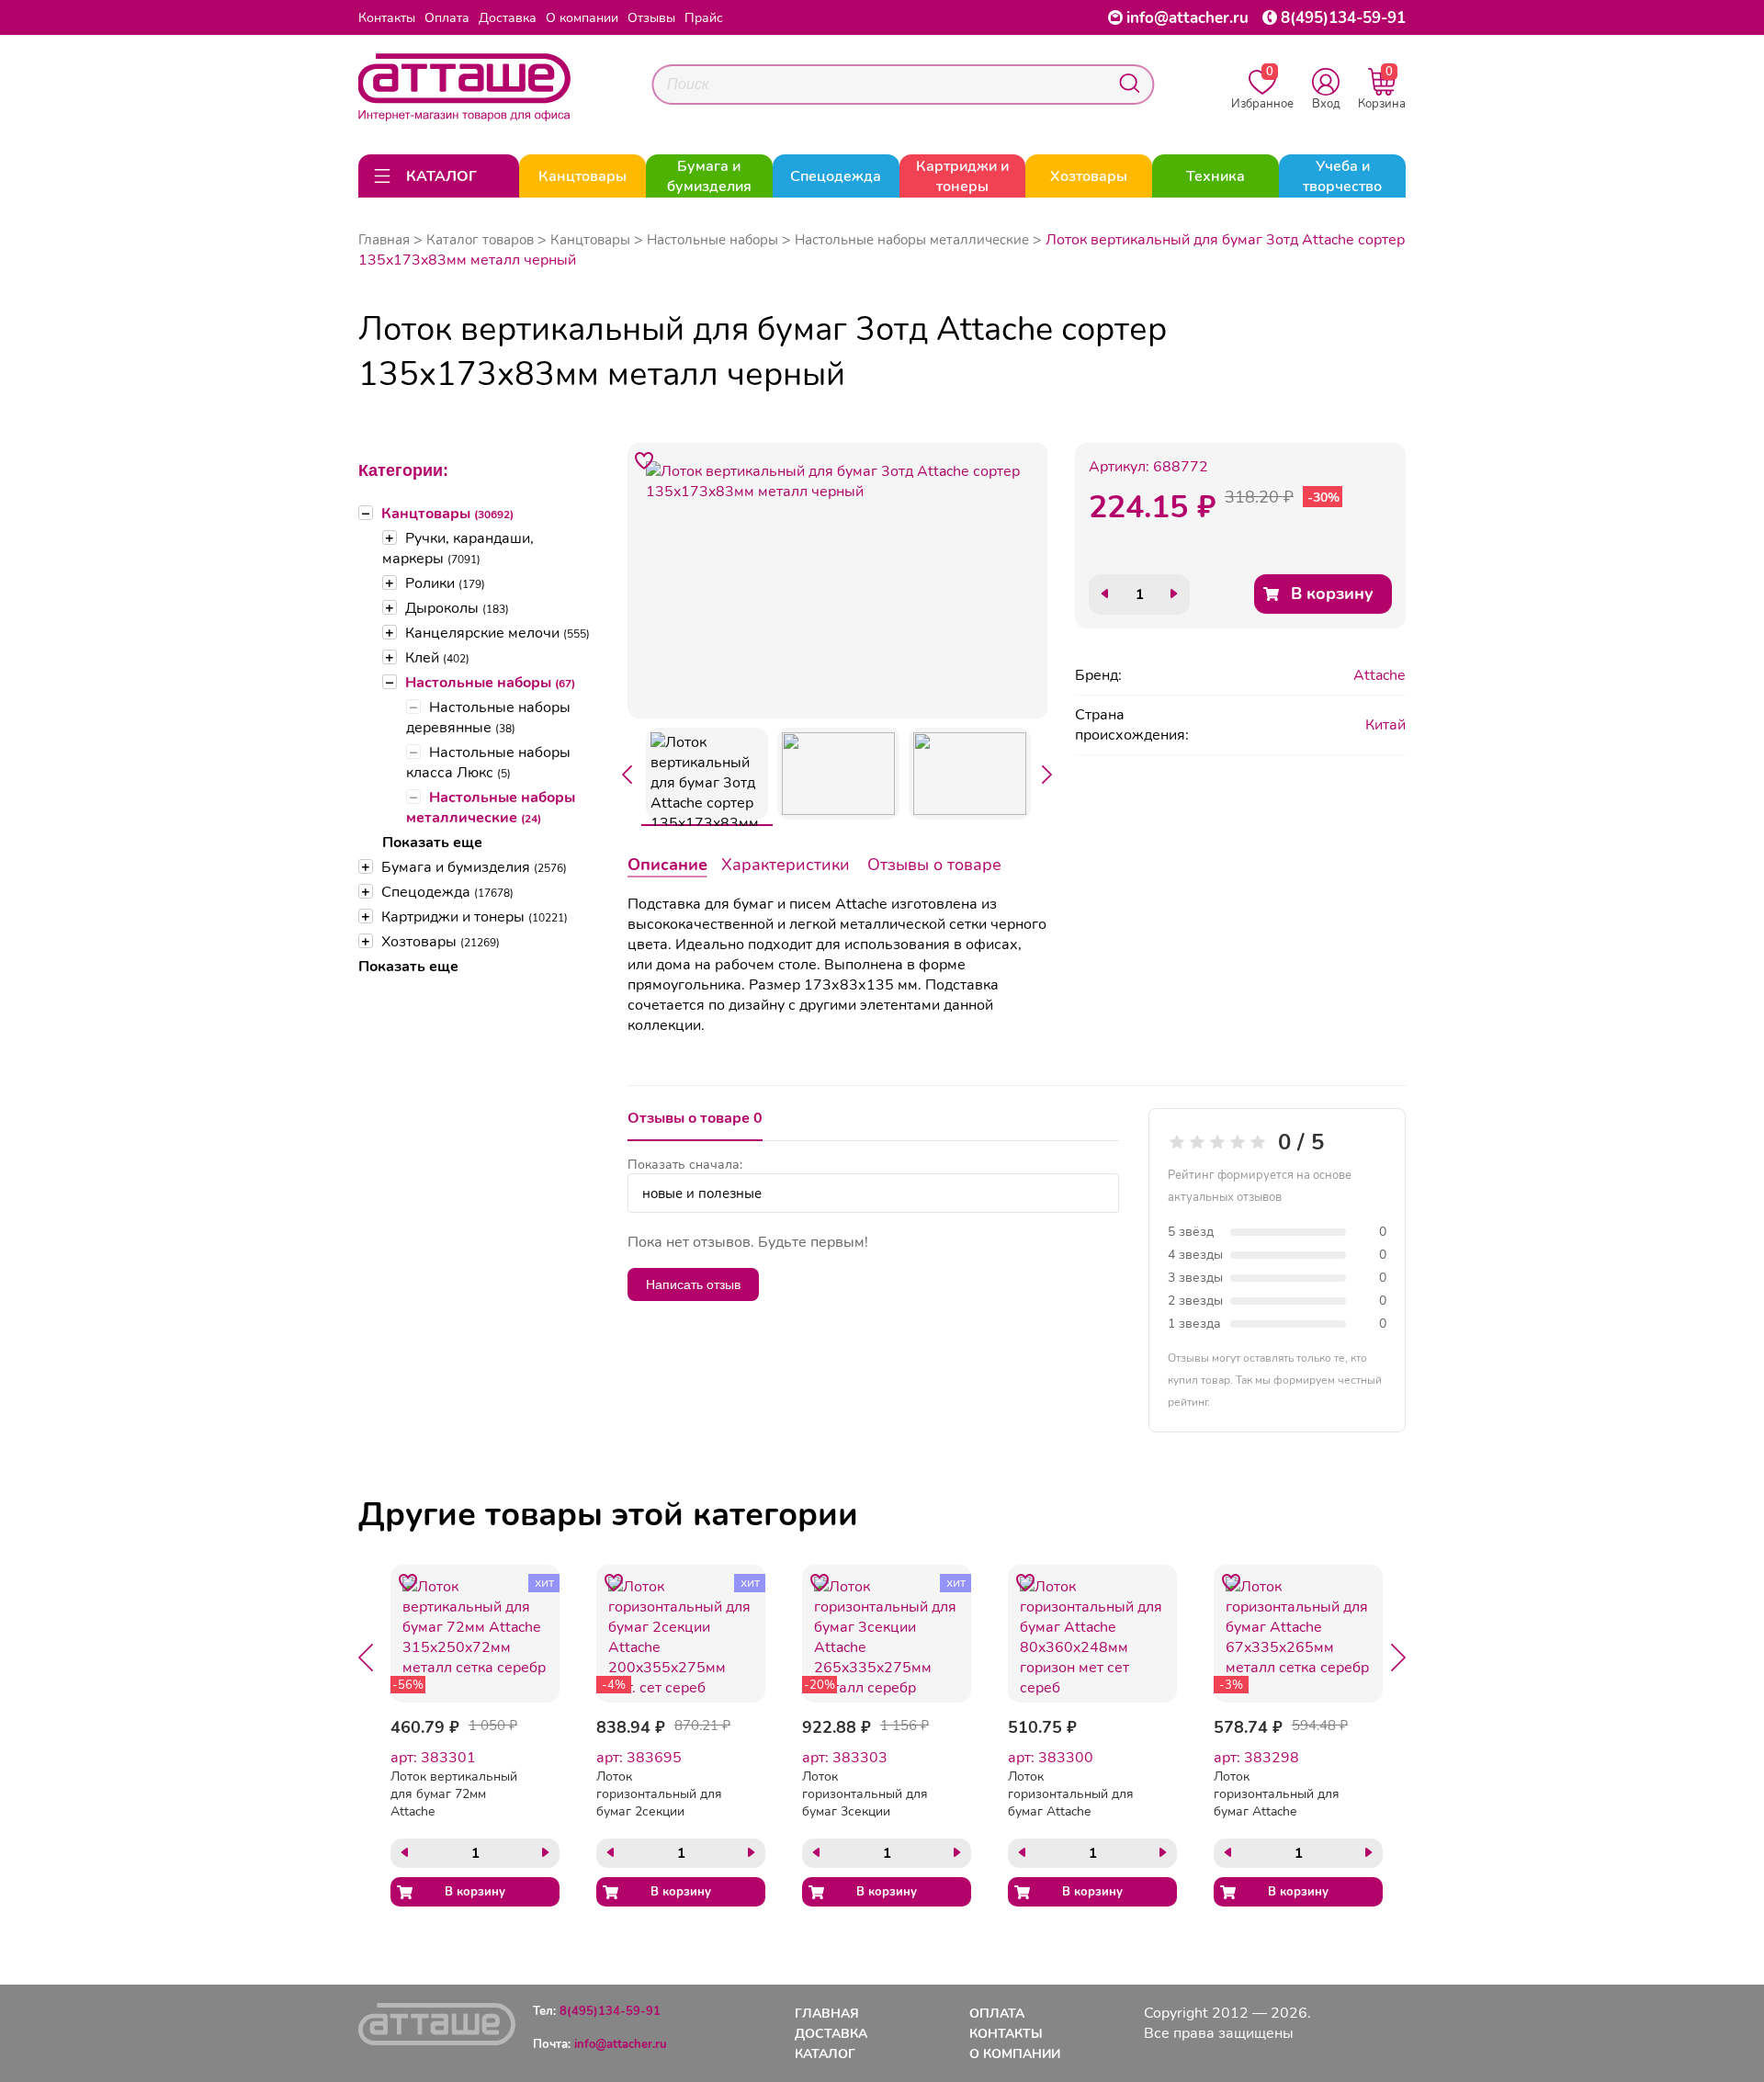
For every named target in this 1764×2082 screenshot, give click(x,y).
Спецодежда (447, 892)
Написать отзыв (693, 1284)
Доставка (508, 18)
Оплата (447, 18)
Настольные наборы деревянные (488, 718)
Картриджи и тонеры (475, 917)
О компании (582, 18)
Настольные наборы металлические (491, 808)
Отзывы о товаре (934, 865)
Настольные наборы (490, 683)
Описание (667, 865)
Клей (437, 658)
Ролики (445, 583)
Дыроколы (457, 608)
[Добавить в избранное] (645, 460)
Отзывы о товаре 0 (695, 1118)
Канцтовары (447, 514)
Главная (384, 240)
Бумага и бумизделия (474, 867)
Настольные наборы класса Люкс (488, 763)
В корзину (1332, 594)
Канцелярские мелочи (498, 633)
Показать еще (432, 843)
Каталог (825, 2054)
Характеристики (786, 865)
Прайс (704, 18)
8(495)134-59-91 (1343, 18)
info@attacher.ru (1187, 18)
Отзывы (651, 18)
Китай (1385, 725)
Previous (628, 775)
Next (1047, 775)
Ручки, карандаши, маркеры (458, 549)
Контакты (387, 18)
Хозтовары (441, 942)
